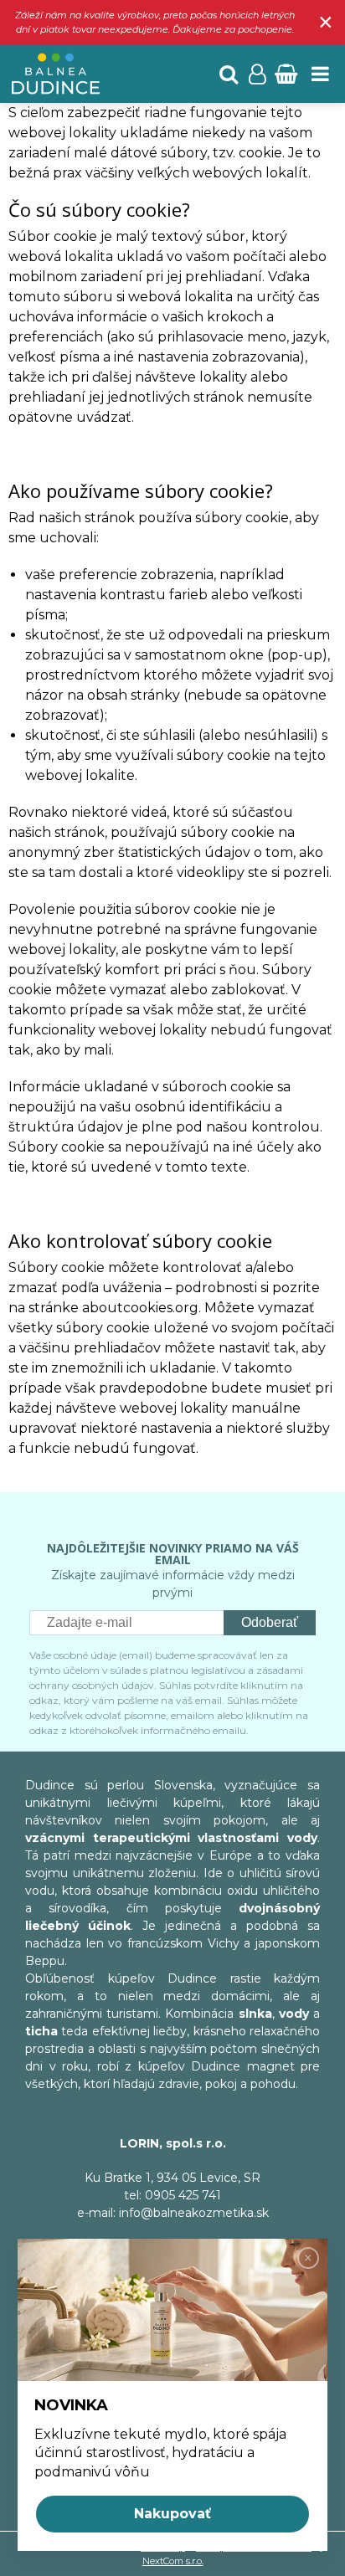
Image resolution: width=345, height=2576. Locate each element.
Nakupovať (172, 2514)
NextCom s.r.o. (173, 2561)
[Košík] (286, 74)
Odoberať (270, 1622)
